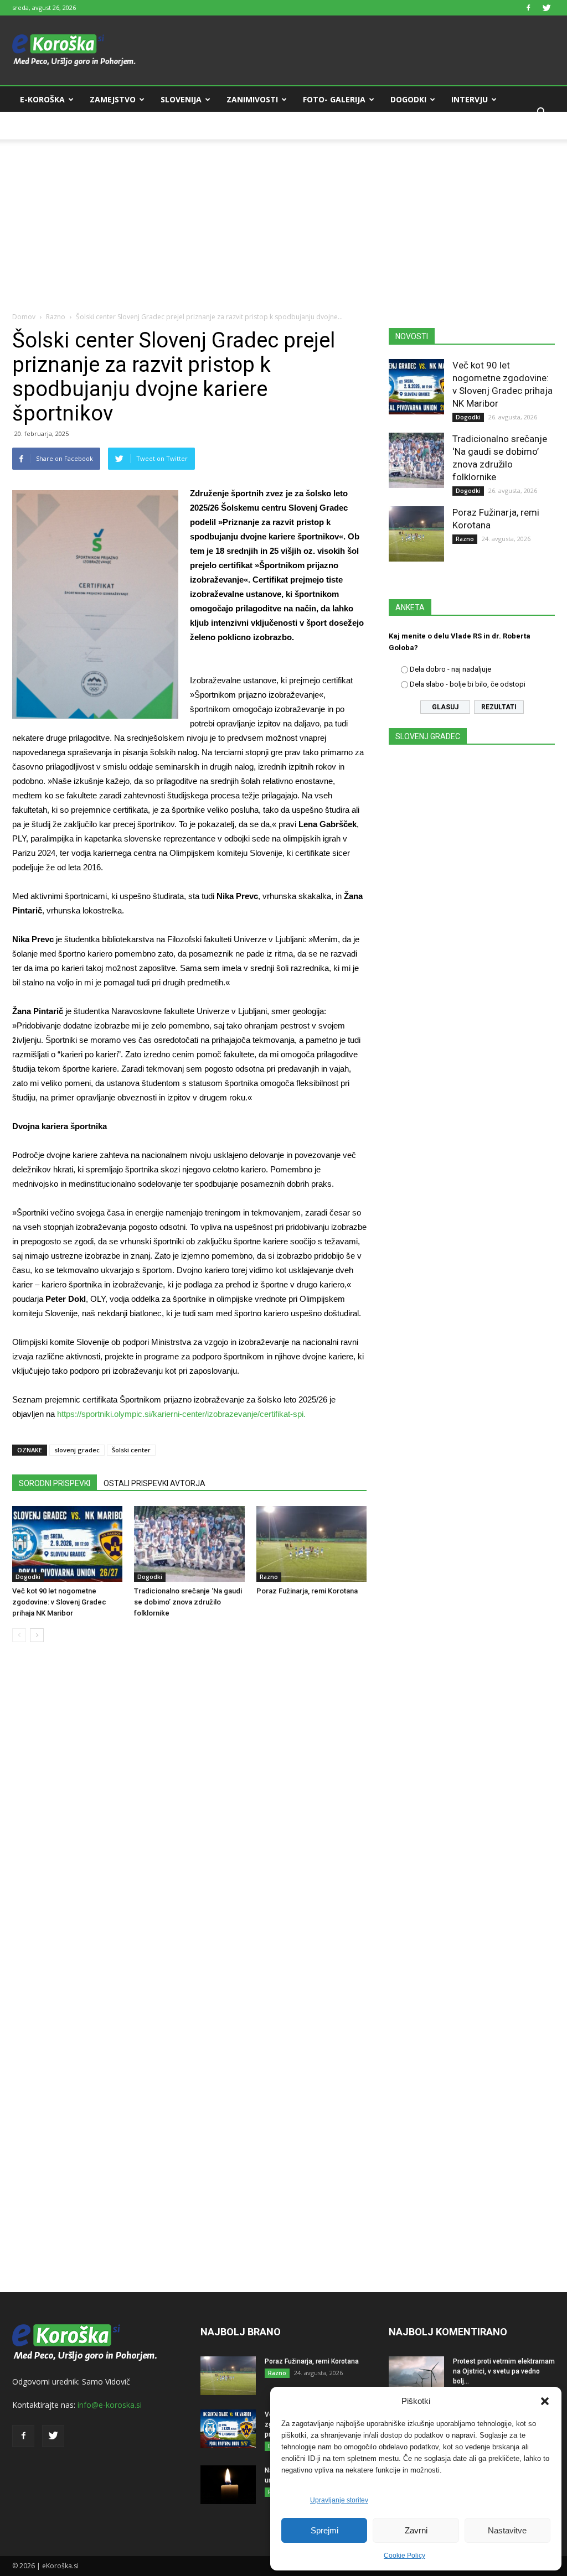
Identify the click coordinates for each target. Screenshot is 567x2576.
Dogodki (408, 99)
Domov (24, 317)
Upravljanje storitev (339, 2500)
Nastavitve (507, 2530)
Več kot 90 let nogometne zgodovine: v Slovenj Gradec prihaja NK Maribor (59, 1602)
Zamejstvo (113, 99)
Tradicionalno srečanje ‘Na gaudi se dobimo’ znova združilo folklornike (188, 1602)
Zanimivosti (252, 99)
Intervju (470, 99)
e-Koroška (42, 99)
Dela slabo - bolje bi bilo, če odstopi (468, 684)
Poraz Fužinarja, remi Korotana (307, 1591)
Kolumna (40, 126)
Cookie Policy (404, 2556)
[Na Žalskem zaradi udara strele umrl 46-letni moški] (228, 2485)
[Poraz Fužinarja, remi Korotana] (311, 1544)
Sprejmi (324, 2530)
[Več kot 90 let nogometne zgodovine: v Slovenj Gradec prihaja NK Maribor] (67, 1544)
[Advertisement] (283, 217)
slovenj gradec (77, 1450)
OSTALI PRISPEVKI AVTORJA (154, 1483)
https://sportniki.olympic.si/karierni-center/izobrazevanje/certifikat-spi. (181, 1414)
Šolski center (131, 1450)
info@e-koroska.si (110, 2405)
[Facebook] (528, 8)
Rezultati (499, 707)
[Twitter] (547, 8)
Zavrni (416, 2530)
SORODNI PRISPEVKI (55, 1483)
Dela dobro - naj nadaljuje (450, 669)
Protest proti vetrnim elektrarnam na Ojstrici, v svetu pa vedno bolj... (504, 2371)
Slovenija (181, 99)
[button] (545, 2401)
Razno (56, 317)
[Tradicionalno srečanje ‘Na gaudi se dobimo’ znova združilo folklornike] (189, 1544)
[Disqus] (189, 1819)
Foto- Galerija (334, 99)
